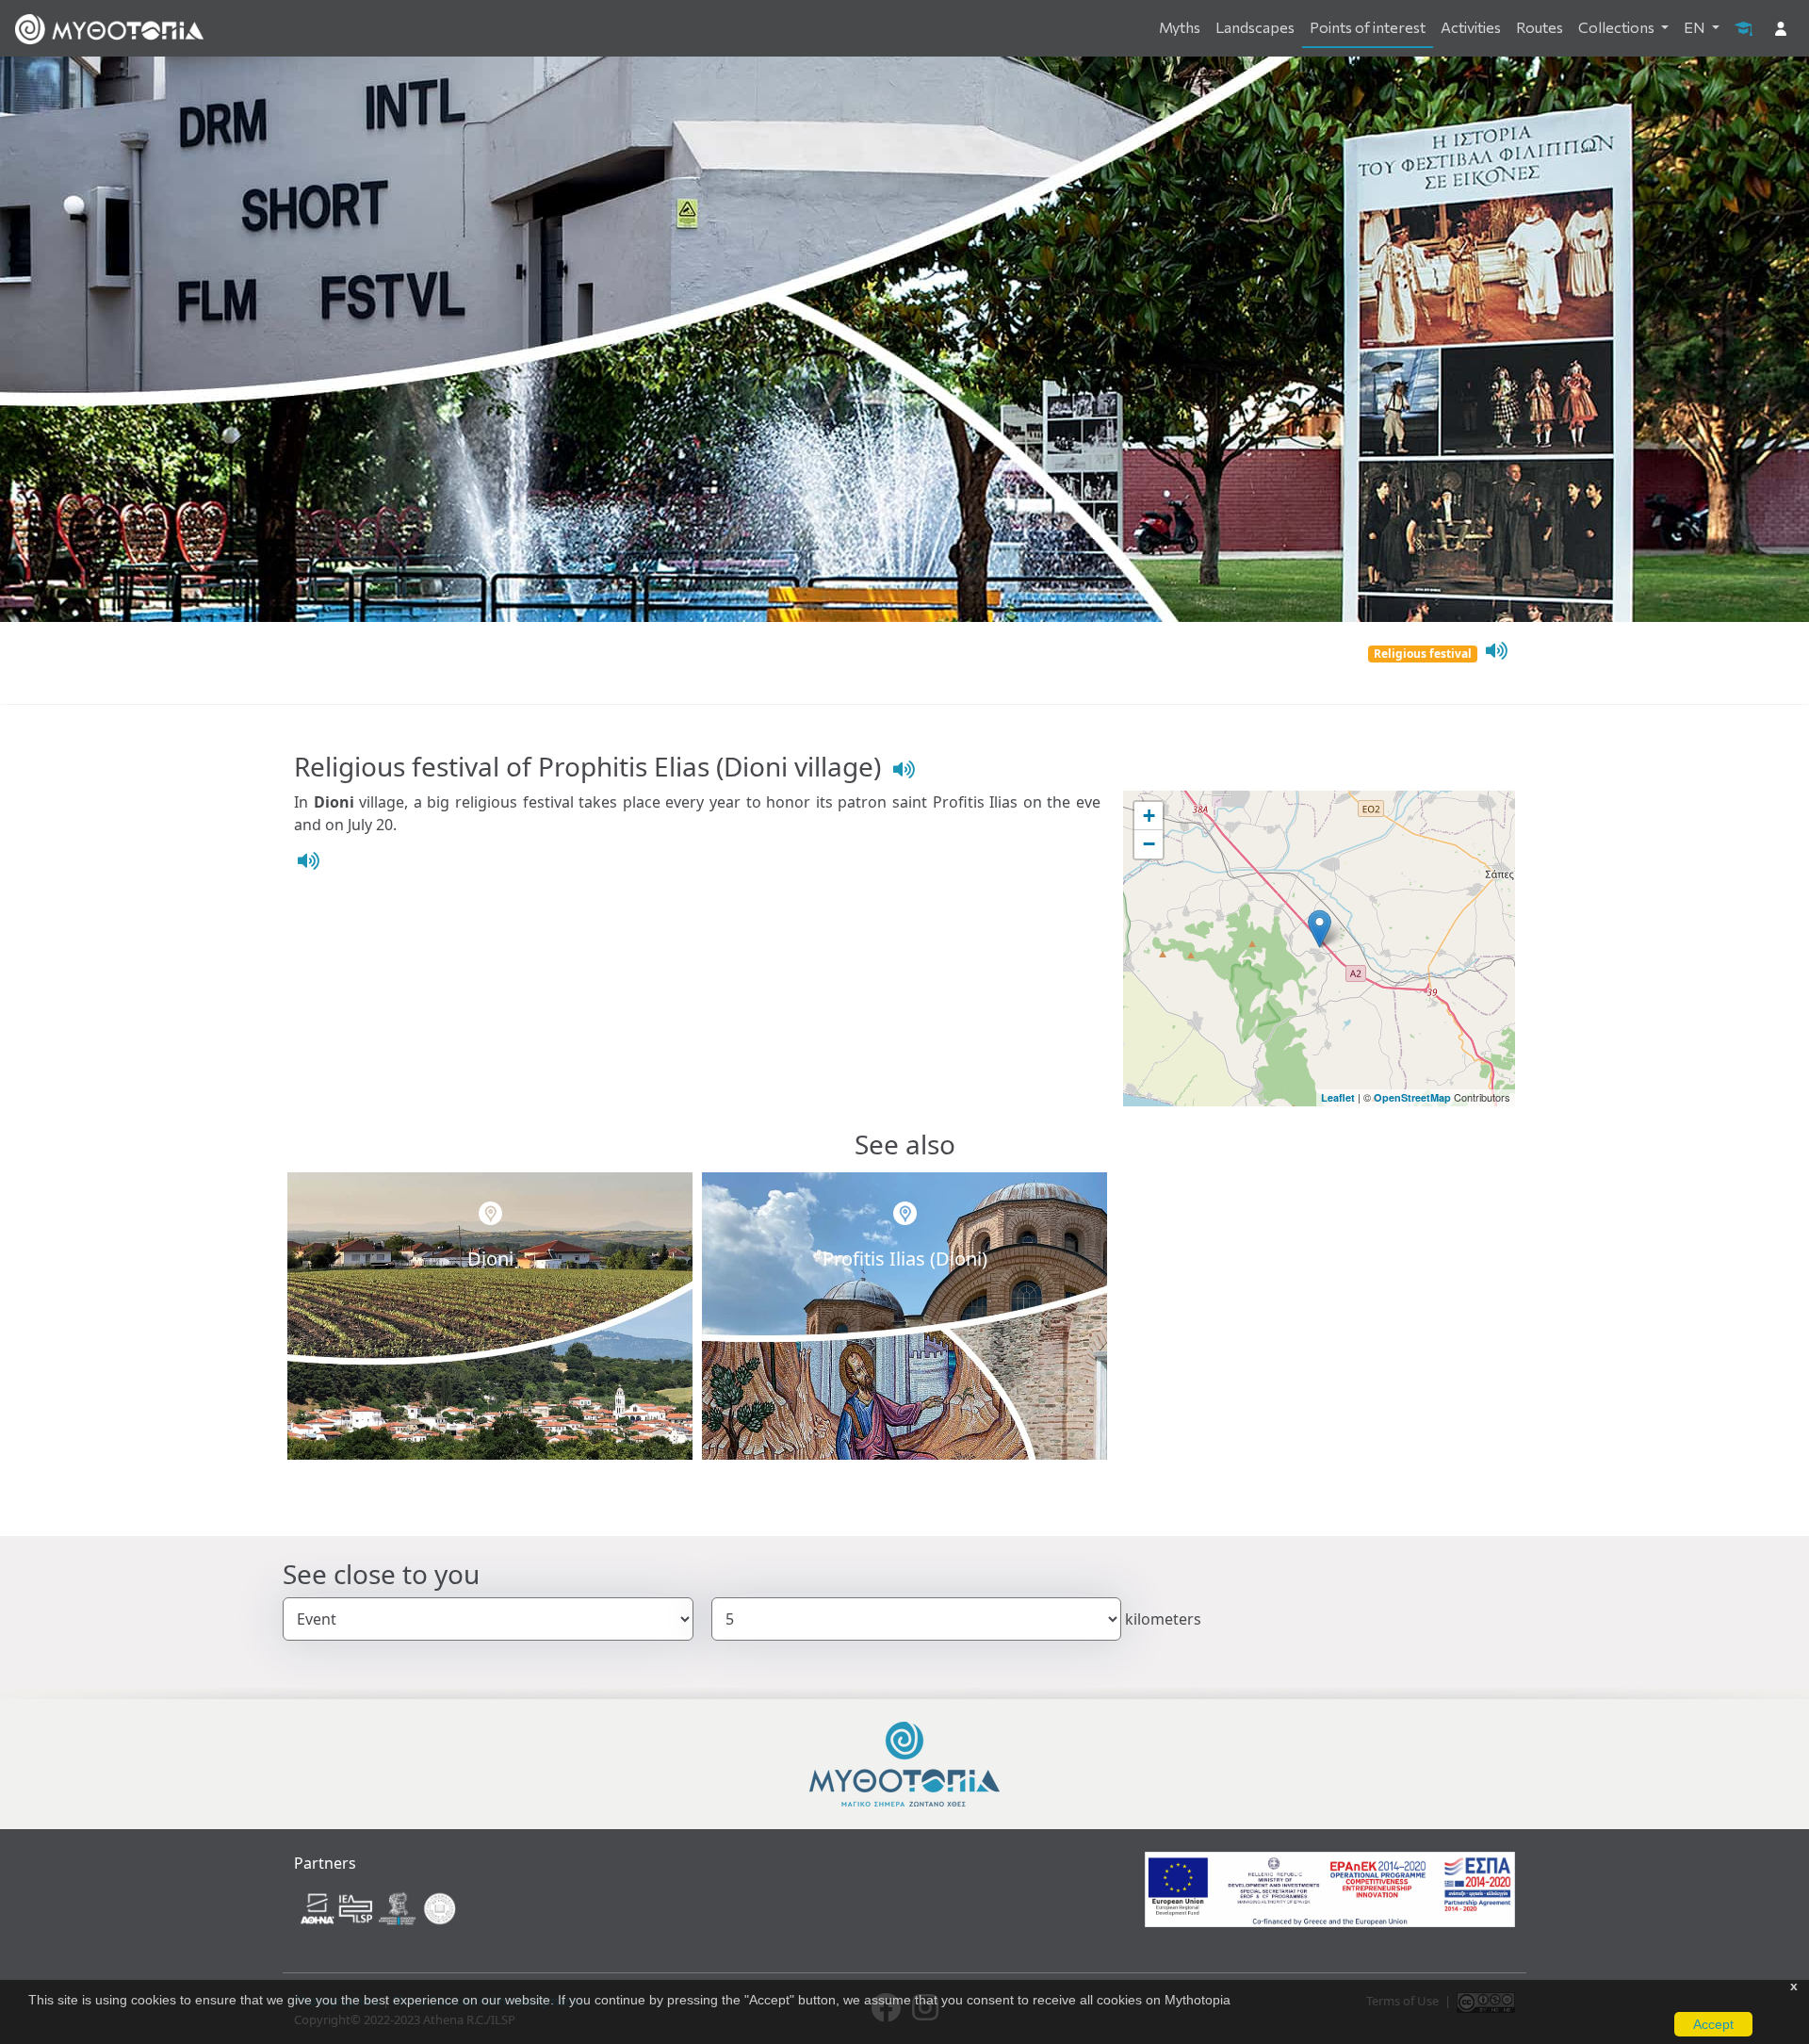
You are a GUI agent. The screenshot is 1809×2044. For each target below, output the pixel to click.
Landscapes (1255, 27)
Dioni (490, 1259)
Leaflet (1338, 1097)
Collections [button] (1618, 27)
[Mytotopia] (904, 1763)
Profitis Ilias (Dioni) (905, 1259)
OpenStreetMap (1412, 1097)
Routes (1540, 27)
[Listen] (1494, 651)
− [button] (1149, 844)
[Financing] (1330, 1889)
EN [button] (1696, 27)
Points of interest (1368, 27)
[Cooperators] (380, 1907)
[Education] (1744, 27)
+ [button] (1149, 816)
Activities (1471, 27)
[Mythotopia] (109, 28)
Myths (1180, 27)
